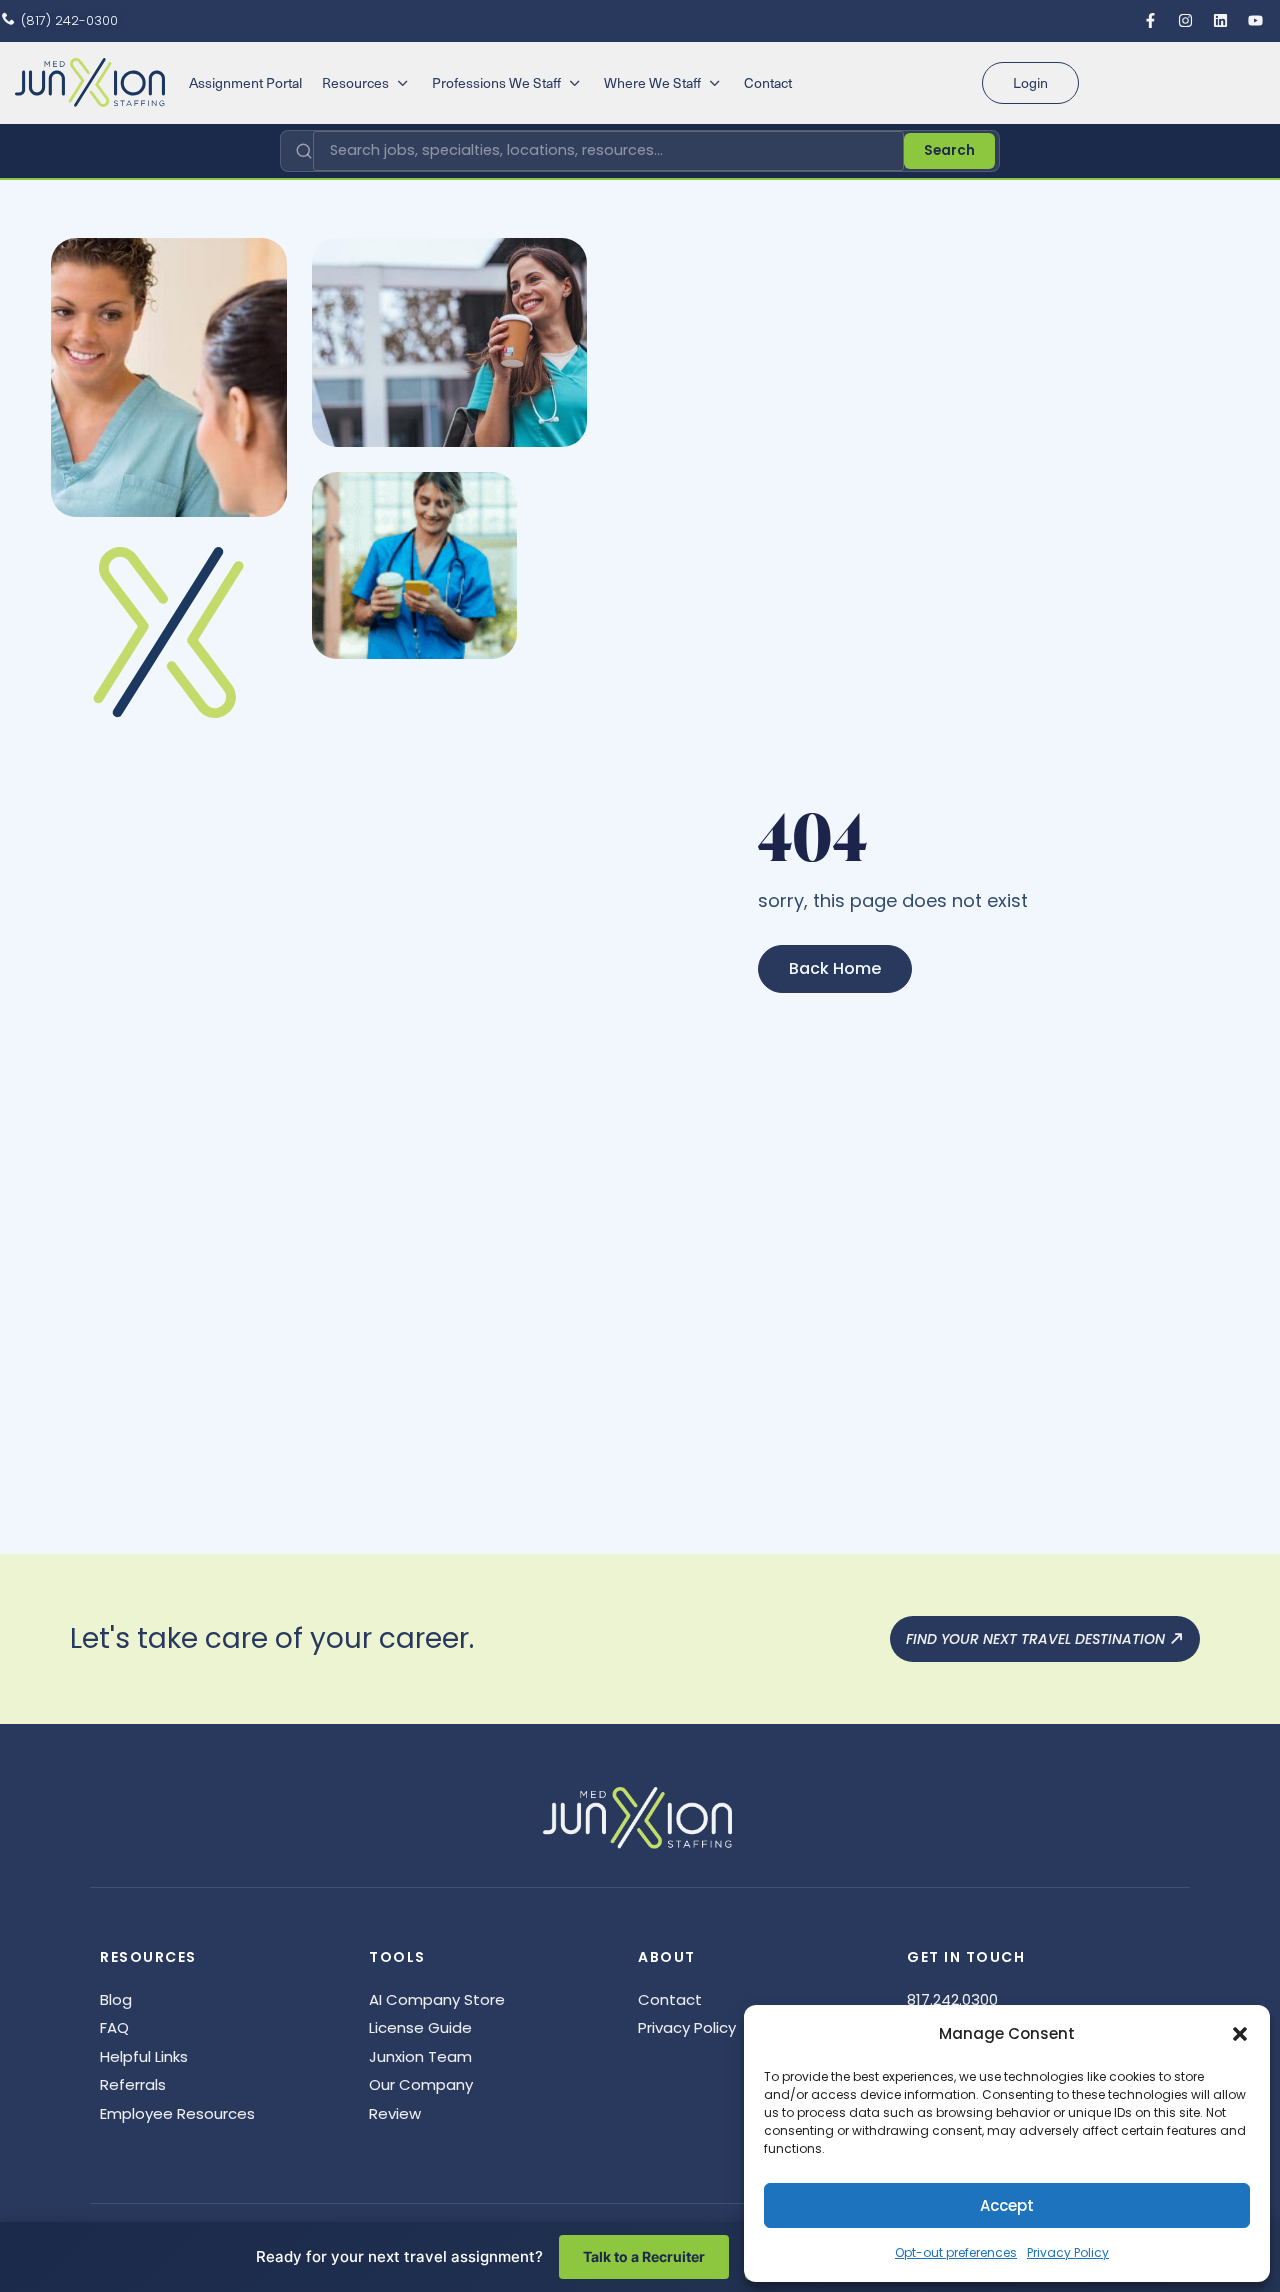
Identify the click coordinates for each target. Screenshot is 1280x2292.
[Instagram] (1185, 20)
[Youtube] (1255, 20)
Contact (670, 1999)
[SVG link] (90, 82)
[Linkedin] (1220, 20)
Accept (1007, 2205)
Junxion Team (420, 2056)
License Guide (420, 2027)
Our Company (421, 2084)
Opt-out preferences (956, 2252)
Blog (116, 1999)
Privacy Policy (1068, 2252)
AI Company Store (437, 1999)
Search (949, 150)
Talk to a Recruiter (644, 2256)
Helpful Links (144, 2056)
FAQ (114, 2027)
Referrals (133, 2084)
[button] (1240, 2034)
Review (395, 2113)
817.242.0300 (952, 1999)
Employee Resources (177, 2113)
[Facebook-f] (1150, 20)
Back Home (835, 968)
